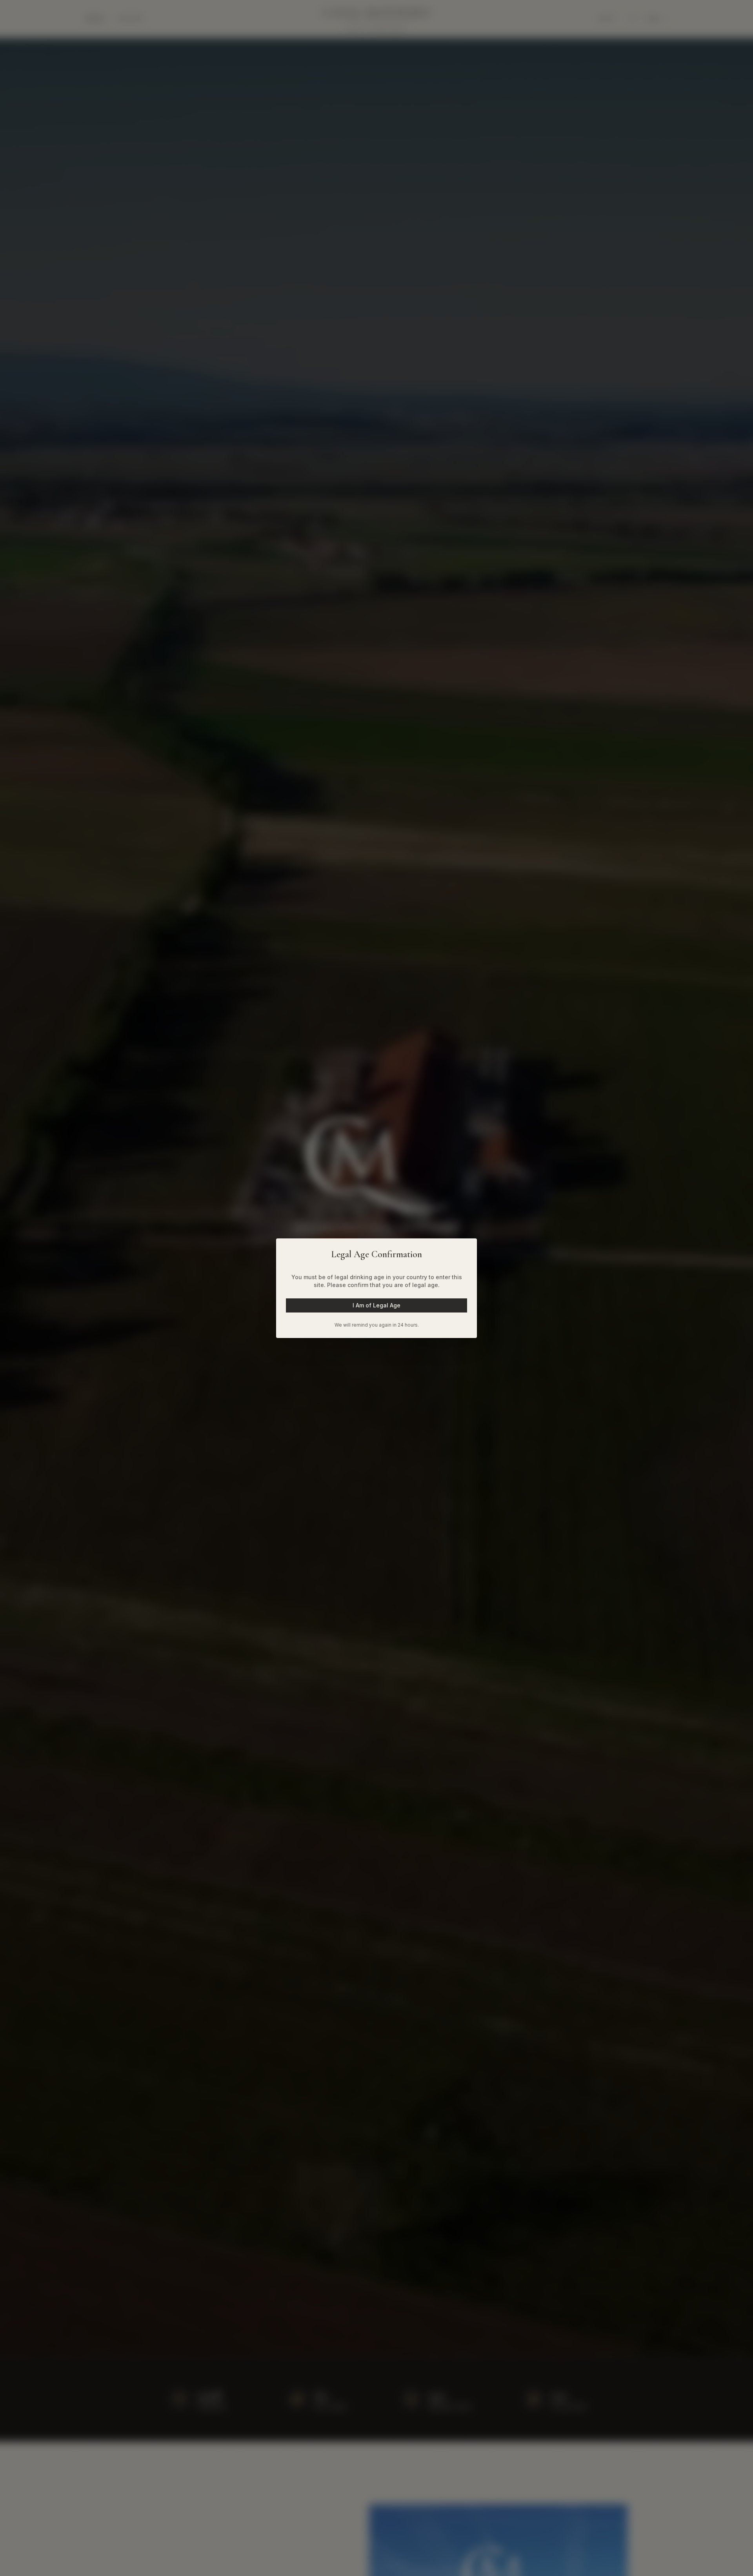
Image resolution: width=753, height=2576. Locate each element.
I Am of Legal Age (376, 1305)
